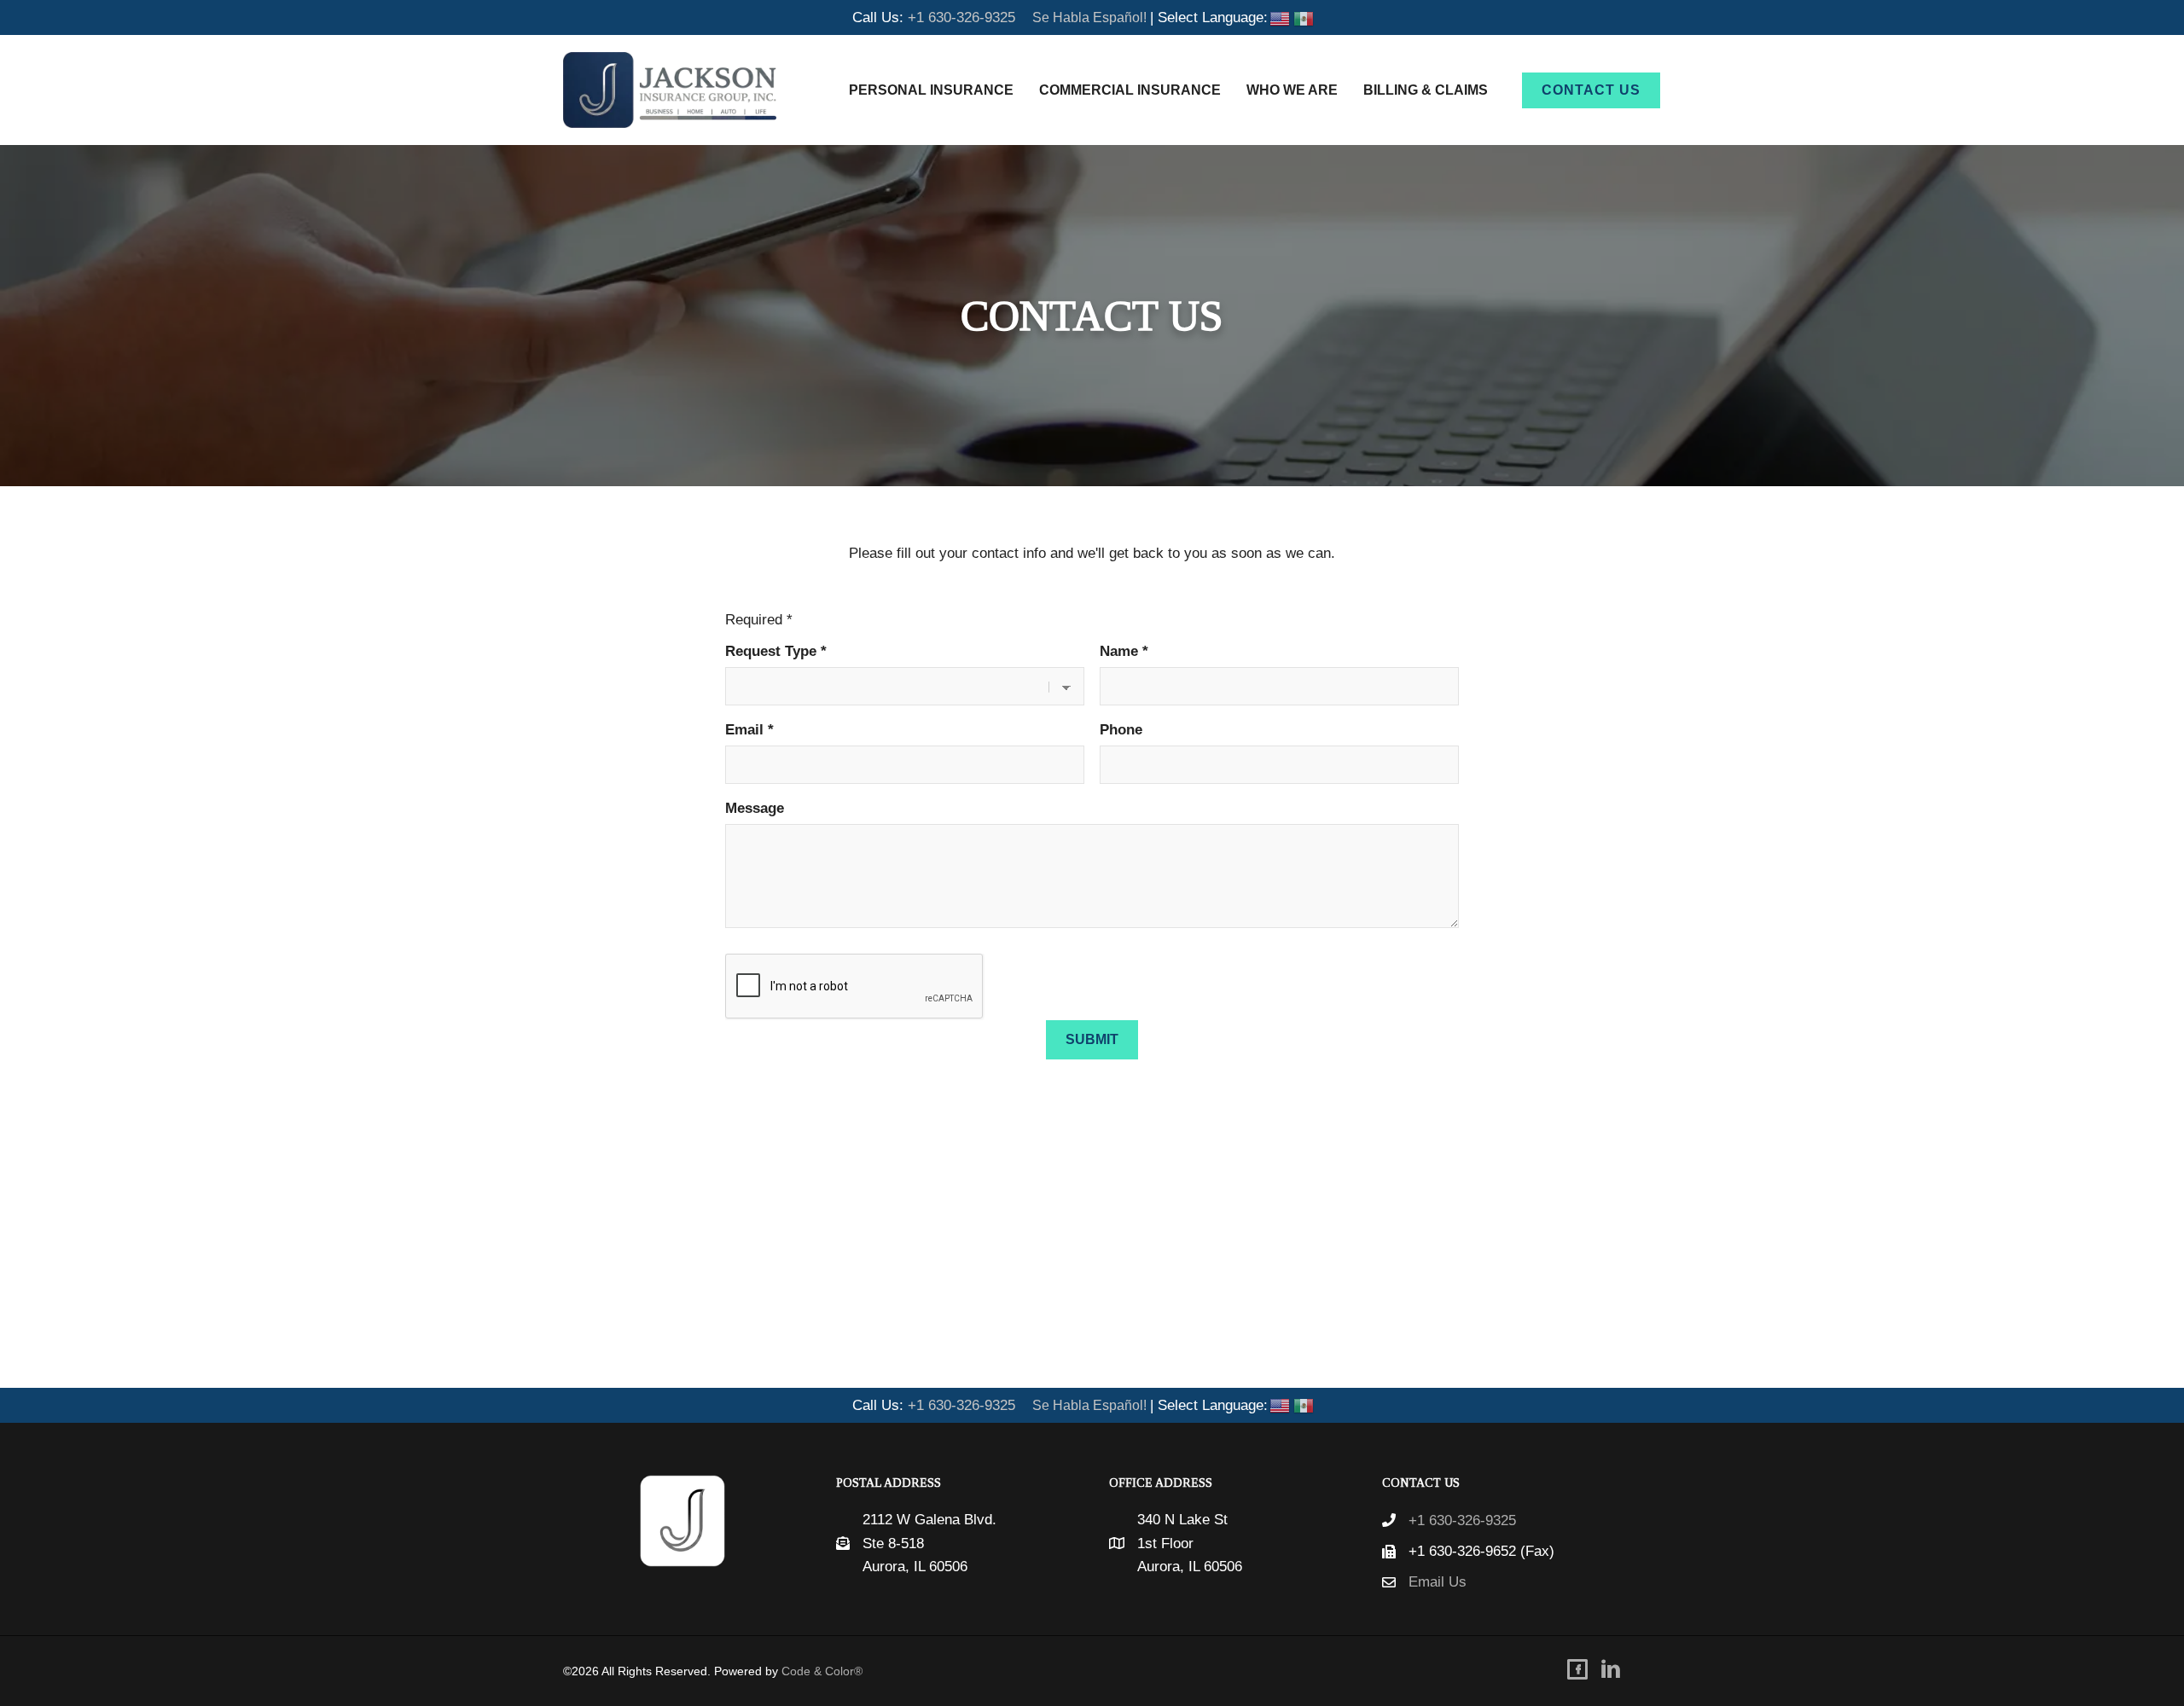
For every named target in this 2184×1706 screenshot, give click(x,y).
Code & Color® (822, 1671)
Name (1124, 651)
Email (749, 730)
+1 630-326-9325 (961, 17)
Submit (1092, 1039)
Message (755, 808)
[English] (1280, 17)
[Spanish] (1304, 17)
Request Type (776, 651)
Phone (1121, 730)
